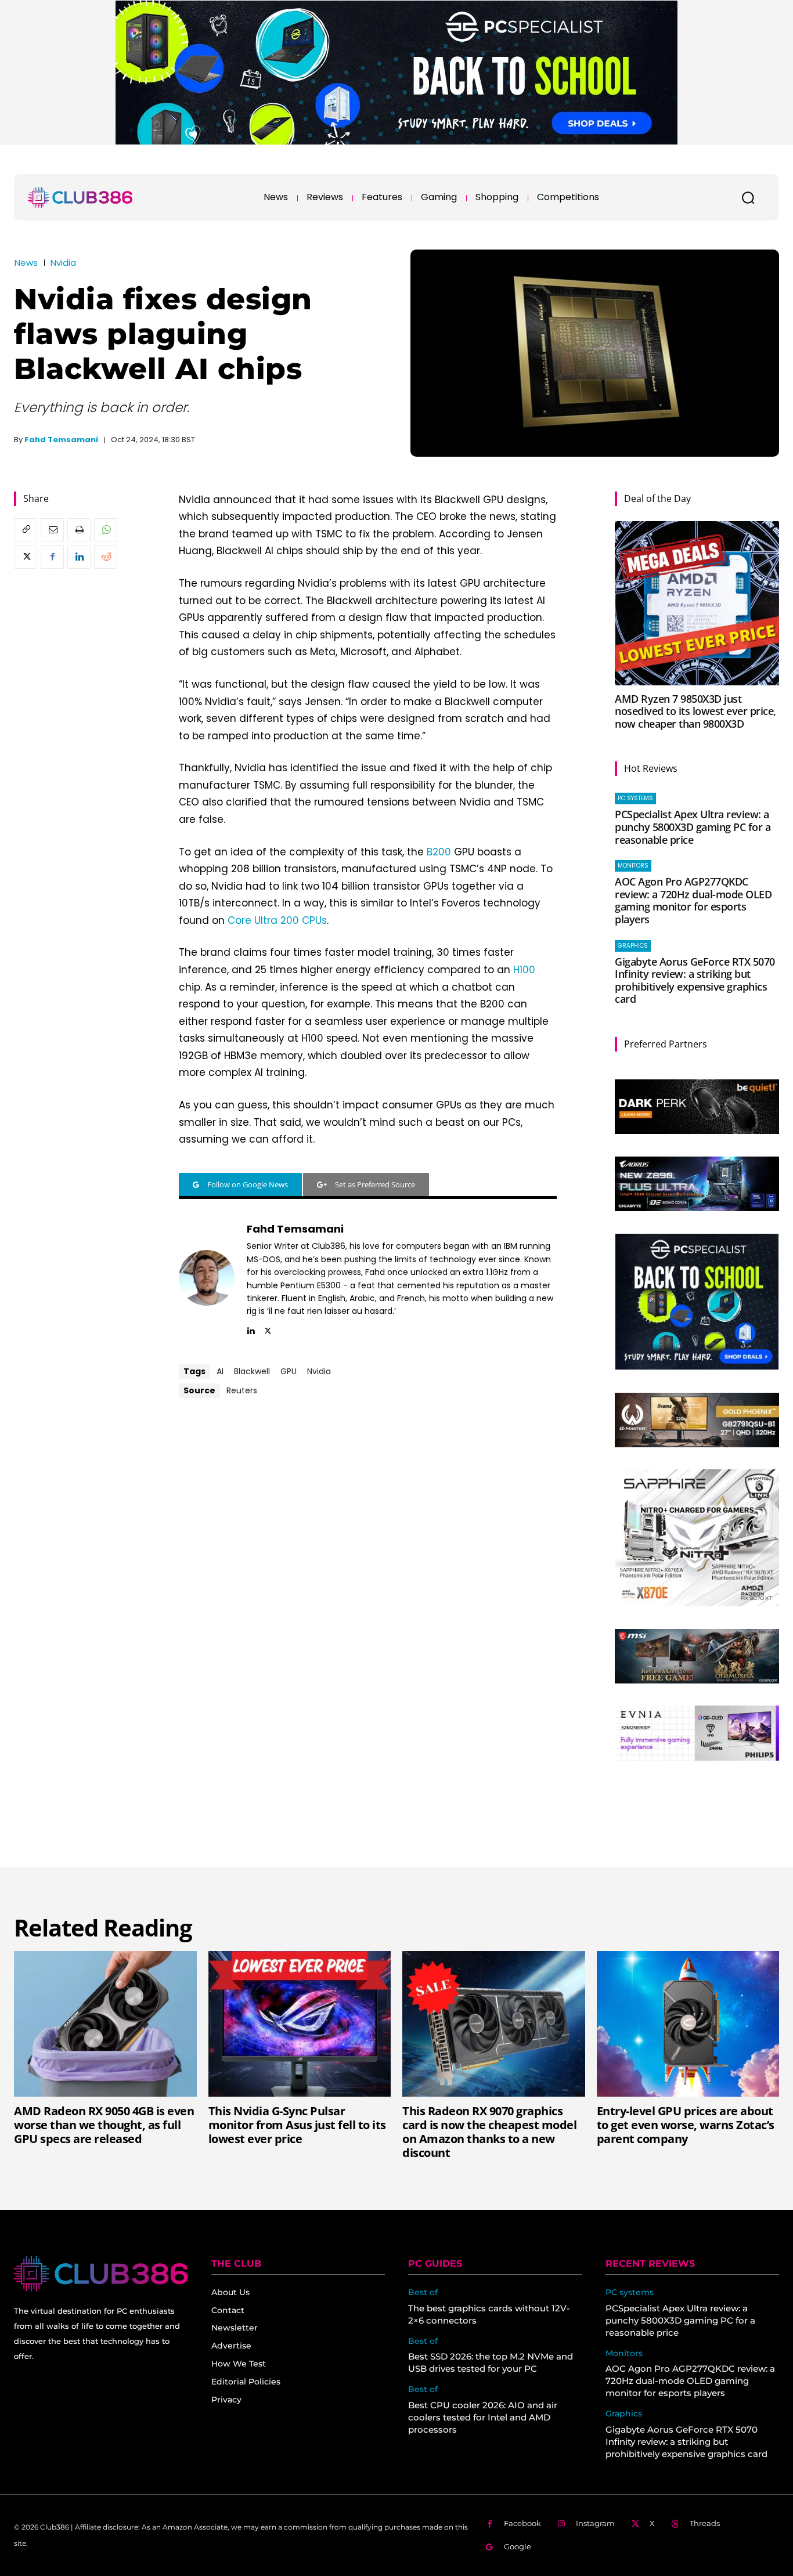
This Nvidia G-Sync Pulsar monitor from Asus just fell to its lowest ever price (297, 2125)
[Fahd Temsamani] (207, 1278)
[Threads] (675, 2524)
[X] (26, 557)
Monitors (633, 866)
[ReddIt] (106, 557)
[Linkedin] (79, 557)
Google (518, 2546)
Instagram (595, 2523)
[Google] (490, 2547)
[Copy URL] (26, 530)
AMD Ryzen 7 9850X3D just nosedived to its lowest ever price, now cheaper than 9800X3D (695, 711)
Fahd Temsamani (61, 440)
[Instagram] (562, 2524)
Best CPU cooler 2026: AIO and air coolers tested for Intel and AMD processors (483, 2417)
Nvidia (63, 263)
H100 (524, 970)
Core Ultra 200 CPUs (277, 920)
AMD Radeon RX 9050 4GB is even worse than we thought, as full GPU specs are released (104, 2125)
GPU (289, 1371)
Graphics (633, 946)
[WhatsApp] (106, 530)
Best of (423, 2293)
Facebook (522, 2523)
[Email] (52, 530)
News (26, 263)
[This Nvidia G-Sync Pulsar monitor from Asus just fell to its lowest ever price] (300, 2024)
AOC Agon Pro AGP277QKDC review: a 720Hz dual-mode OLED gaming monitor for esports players (693, 900)
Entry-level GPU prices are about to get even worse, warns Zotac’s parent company (686, 2125)
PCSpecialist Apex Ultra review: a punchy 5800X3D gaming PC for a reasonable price (693, 827)
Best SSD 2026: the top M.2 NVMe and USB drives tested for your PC (491, 2362)
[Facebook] (52, 557)
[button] (748, 197)
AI (220, 1371)
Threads (705, 2523)
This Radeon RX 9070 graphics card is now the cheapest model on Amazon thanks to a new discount (489, 2132)
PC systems (635, 798)
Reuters (242, 1390)
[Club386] (80, 197)
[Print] (79, 530)
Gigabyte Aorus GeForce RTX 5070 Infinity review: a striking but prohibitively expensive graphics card (695, 980)
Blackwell (252, 1371)
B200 (439, 852)
